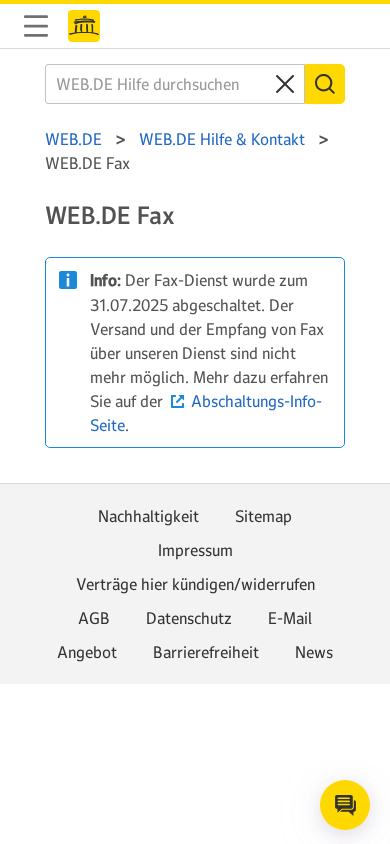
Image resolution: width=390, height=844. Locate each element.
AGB (94, 618)
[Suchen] (325, 84)
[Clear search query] (285, 84)
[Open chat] (345, 805)
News (314, 652)
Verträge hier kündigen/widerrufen (195, 584)
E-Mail (290, 618)
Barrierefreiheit (206, 652)
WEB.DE (84, 26)
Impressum (195, 550)
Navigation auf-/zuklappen (36, 26)
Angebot (87, 652)
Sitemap (263, 516)
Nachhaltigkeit (148, 516)
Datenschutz (189, 618)
